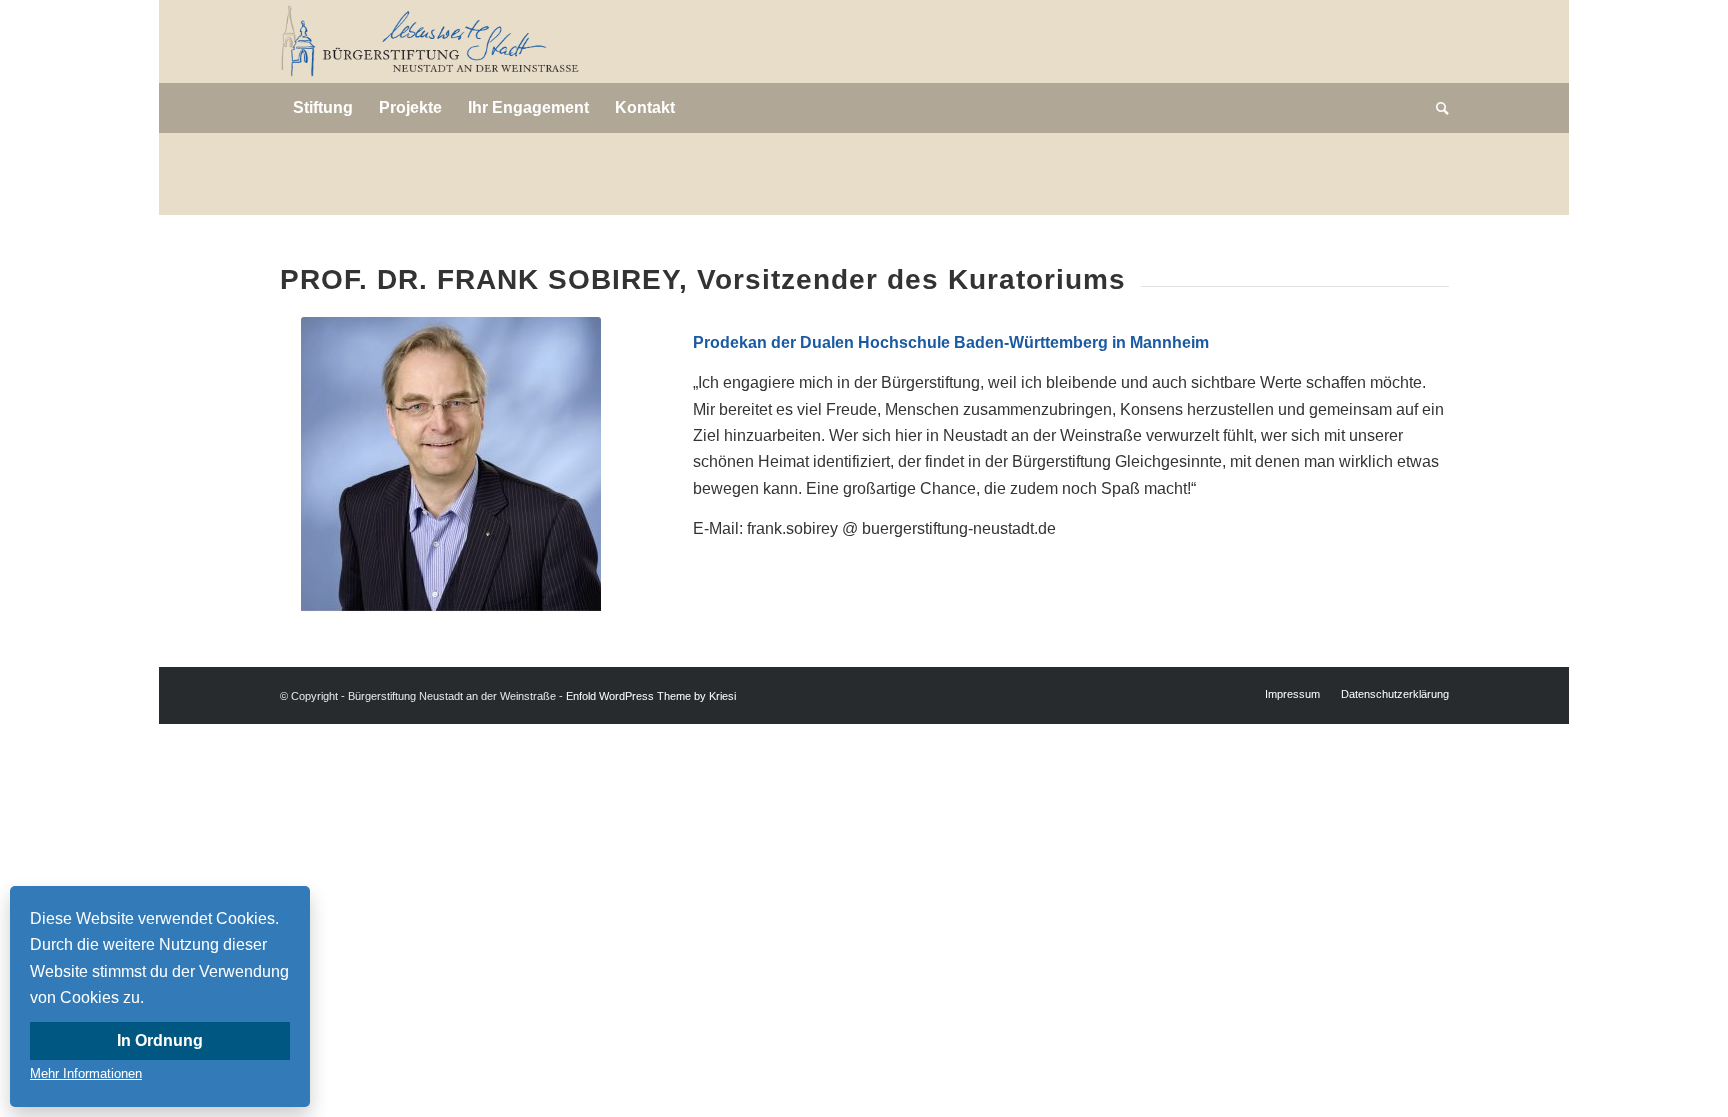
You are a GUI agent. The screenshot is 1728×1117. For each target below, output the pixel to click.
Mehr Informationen (86, 1073)
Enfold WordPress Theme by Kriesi (651, 696)
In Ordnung (160, 1040)
